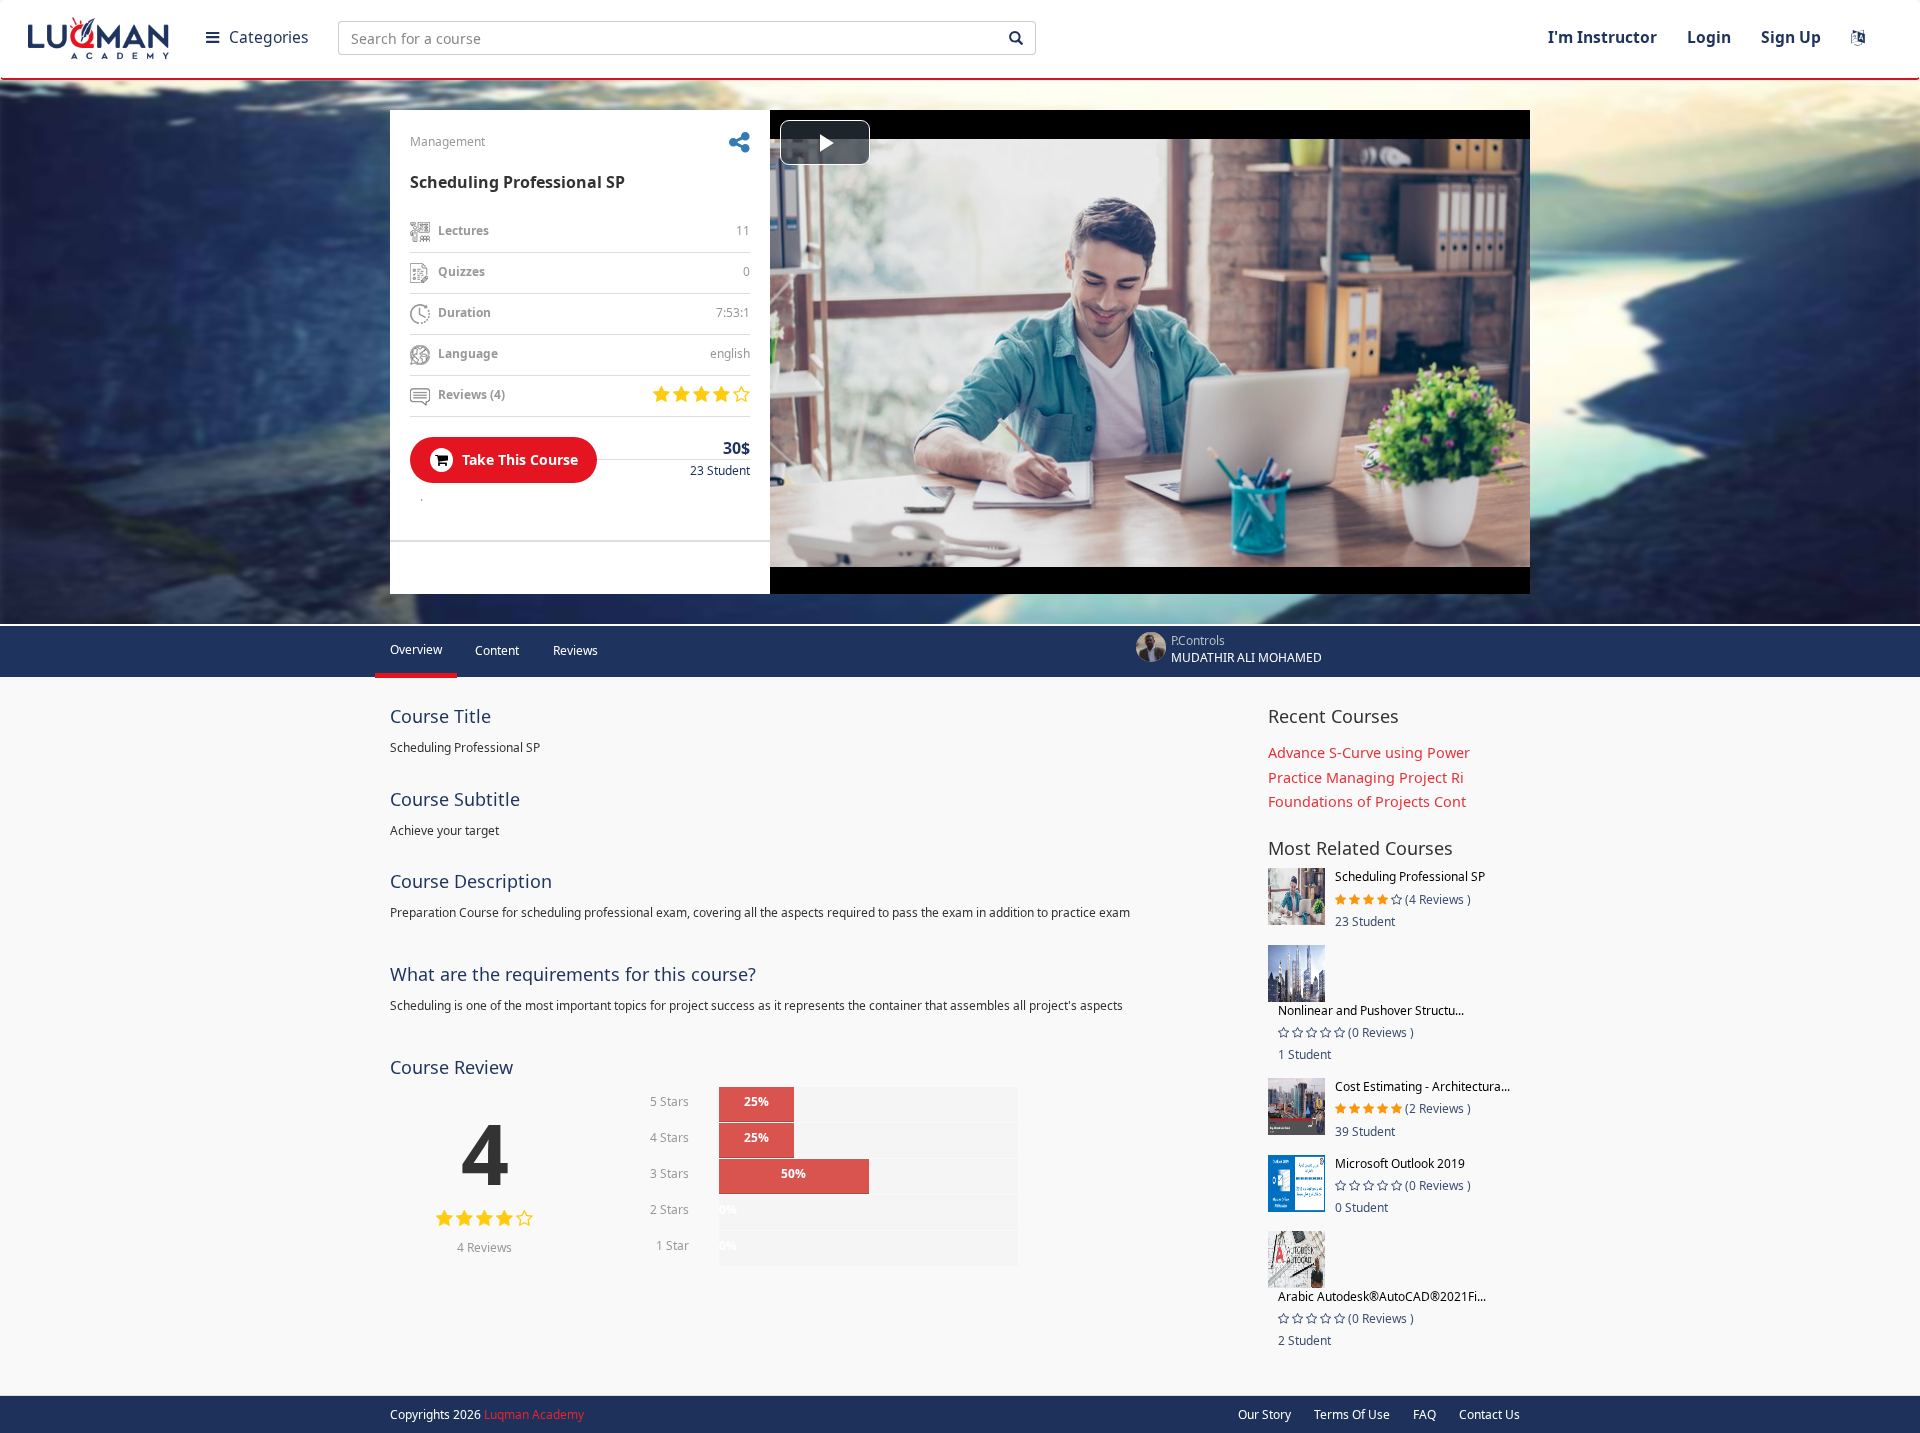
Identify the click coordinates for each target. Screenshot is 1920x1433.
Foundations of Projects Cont (1367, 801)
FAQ (1424, 1414)
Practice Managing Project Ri (1366, 777)
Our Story (1264, 1414)
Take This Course (518, 459)
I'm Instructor (1602, 37)
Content (497, 650)
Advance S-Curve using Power (1369, 752)
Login (1709, 37)
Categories (268, 37)
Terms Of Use (1352, 1414)
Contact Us (1489, 1414)
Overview (416, 649)
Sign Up (1791, 37)
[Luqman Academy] (101, 34)
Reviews (575, 650)
